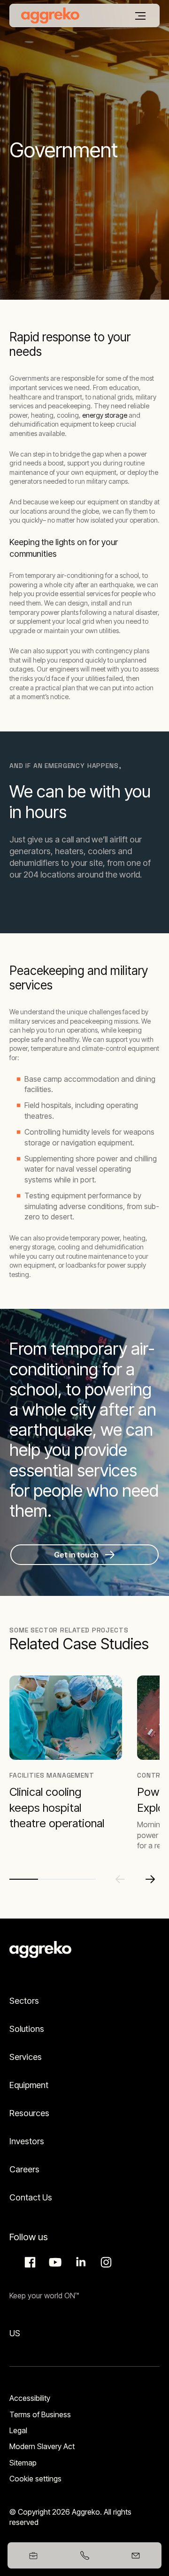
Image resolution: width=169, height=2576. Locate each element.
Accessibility (30, 2398)
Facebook (29, 2262)
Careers (24, 2169)
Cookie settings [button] (35, 2479)
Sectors (24, 2001)
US (15, 2333)
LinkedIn (79, 2262)
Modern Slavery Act (42, 2446)
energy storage (105, 415)
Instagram (105, 2262)
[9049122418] (84, 2555)
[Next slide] (150, 1879)
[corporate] (50, 15)
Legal (18, 2430)
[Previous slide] (120, 1879)
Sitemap (23, 2463)
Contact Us (31, 2197)
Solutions (27, 2029)
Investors (27, 2141)
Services (26, 2057)
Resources (29, 2113)
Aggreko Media (54, 2262)
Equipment (29, 2085)
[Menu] (140, 16)
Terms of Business (40, 2414)
